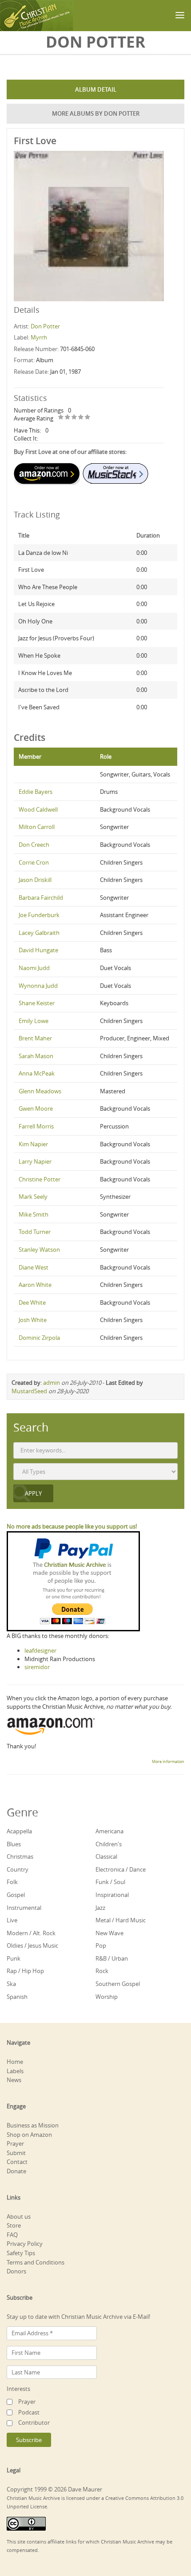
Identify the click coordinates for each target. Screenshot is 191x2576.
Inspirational (112, 1895)
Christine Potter (40, 1179)
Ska (11, 1984)
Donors (16, 2271)
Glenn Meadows (40, 1091)
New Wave (109, 1933)
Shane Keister (37, 1003)
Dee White (32, 1302)
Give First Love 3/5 (74, 418)
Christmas (20, 1856)
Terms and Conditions (36, 2262)
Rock (102, 1971)
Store (14, 2225)
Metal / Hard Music (121, 1920)
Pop (101, 1945)
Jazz (100, 1908)
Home (15, 2062)
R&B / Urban (112, 1958)
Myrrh (39, 337)
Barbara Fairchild (41, 898)
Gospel (16, 1895)
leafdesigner (40, 1650)
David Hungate (38, 950)
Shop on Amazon (29, 2135)
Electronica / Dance (121, 1869)
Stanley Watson (39, 1250)
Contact (17, 2162)
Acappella (19, 1831)
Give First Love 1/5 (61, 418)
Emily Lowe (34, 1021)
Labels (15, 2071)
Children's (109, 1844)
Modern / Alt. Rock (31, 1933)
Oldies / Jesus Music (32, 1945)
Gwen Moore (36, 1108)
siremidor (37, 1667)
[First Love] (89, 225)
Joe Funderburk (39, 915)
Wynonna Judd (38, 986)
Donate (16, 2171)
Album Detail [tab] (96, 89)
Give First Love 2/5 (68, 418)
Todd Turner (35, 1232)
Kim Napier (33, 1144)
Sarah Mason (36, 1056)
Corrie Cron (34, 862)
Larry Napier (35, 1161)
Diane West (34, 1267)
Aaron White (35, 1285)
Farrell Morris (36, 1126)
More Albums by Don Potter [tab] (96, 113)
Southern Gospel (118, 1984)
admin (52, 1383)
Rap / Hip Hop (25, 1971)
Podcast (29, 2412)
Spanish (17, 1997)
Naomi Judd (34, 968)
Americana (109, 1831)
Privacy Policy (25, 2244)
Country (18, 1869)
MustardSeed (29, 1391)
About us (19, 2216)
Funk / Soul (110, 1882)
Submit (16, 2153)
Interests (18, 2389)
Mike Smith (34, 1214)
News (14, 2080)
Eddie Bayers (36, 792)
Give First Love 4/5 (81, 418)
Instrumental (24, 1908)
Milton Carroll (37, 827)
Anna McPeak (37, 1073)
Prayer (15, 2143)
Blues (14, 1844)
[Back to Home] (37, 16)
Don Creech (34, 845)
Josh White (33, 1320)
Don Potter (45, 326)
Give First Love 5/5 (88, 418)
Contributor (34, 2422)
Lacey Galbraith (39, 933)
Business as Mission (33, 2125)
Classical (106, 1856)
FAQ (12, 2235)
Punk (14, 1958)
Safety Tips (21, 2253)
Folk (12, 1882)
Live (12, 1920)
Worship (107, 1997)
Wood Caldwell (38, 809)
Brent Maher (35, 1038)
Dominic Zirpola (39, 1338)
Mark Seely (33, 1197)
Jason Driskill (35, 880)
